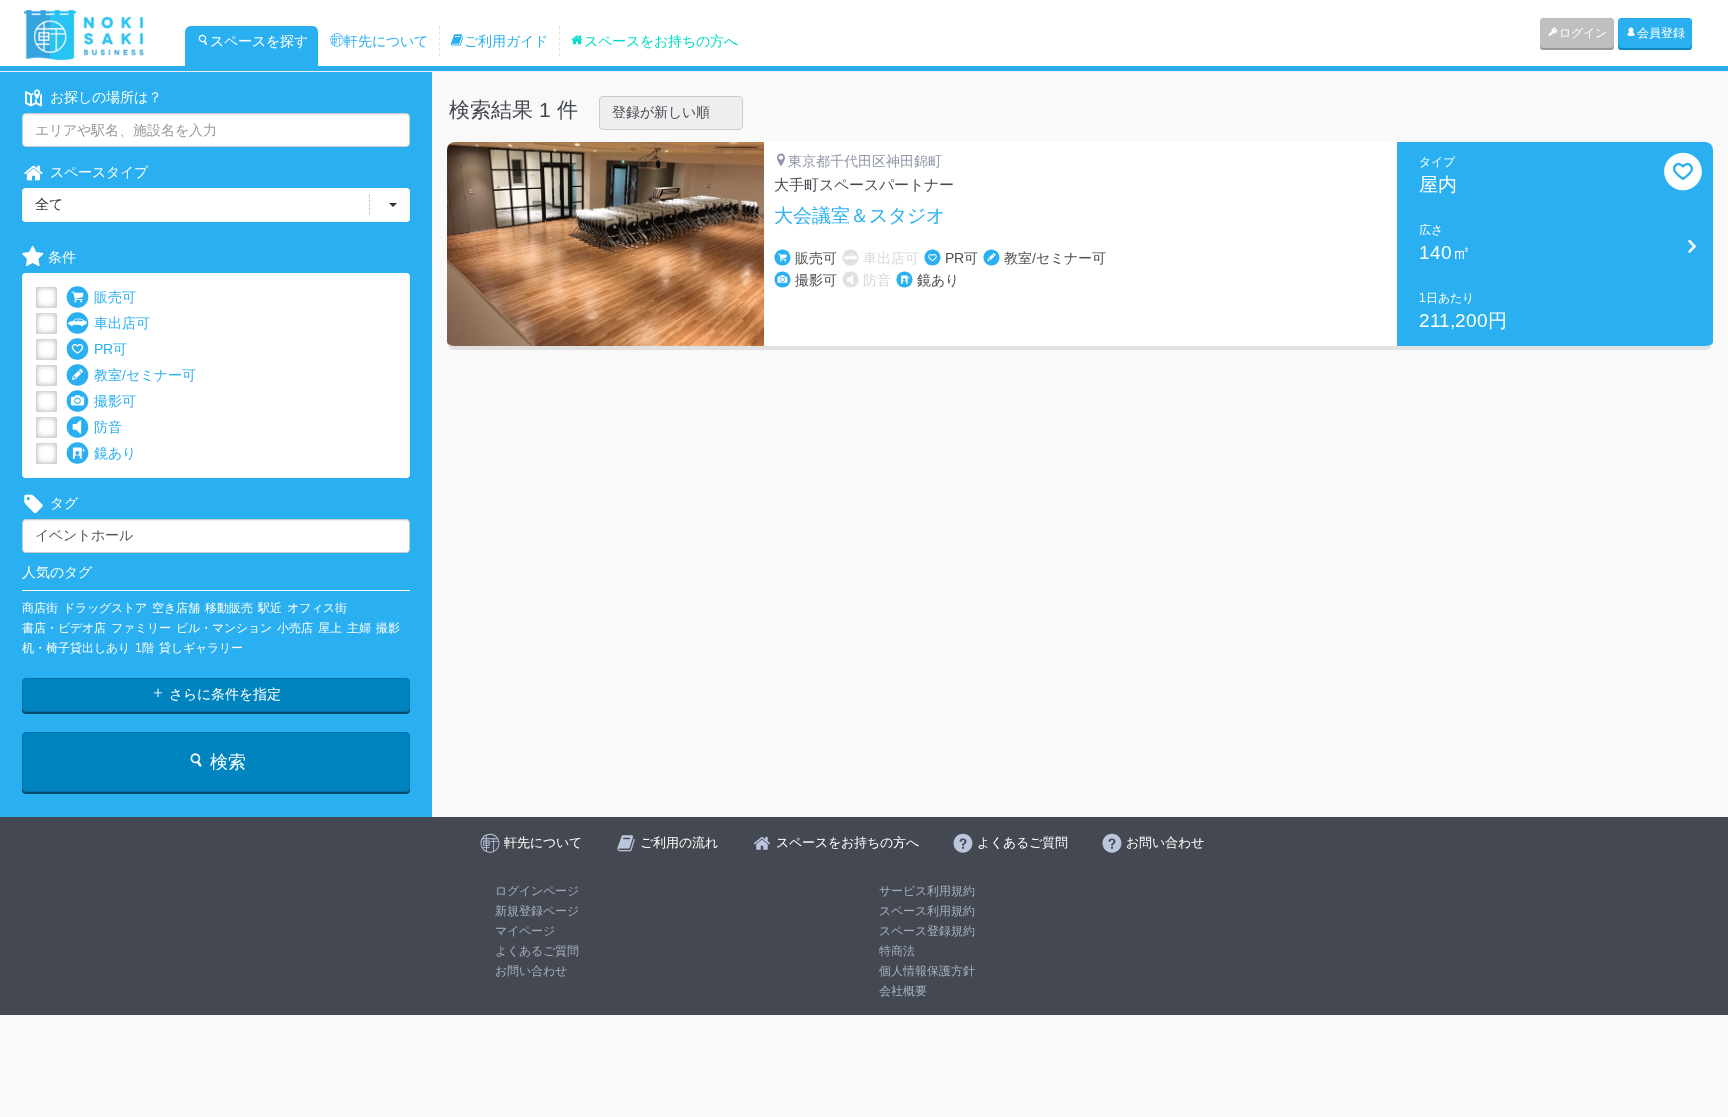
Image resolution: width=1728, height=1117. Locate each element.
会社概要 (903, 991)
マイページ (525, 931)
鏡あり (115, 453)
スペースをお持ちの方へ (661, 41)
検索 (225, 762)
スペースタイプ (99, 172)
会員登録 (1661, 33)
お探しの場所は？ (106, 97)
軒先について (386, 41)
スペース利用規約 (927, 911)
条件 (62, 257)
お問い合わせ (531, 971)
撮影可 (115, 401)
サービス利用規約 (927, 891)
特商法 (897, 951)
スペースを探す (259, 41)
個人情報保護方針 (927, 971)
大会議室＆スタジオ (859, 216)
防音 (108, 427)
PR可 (110, 349)
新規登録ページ (537, 911)
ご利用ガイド (506, 41)
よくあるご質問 (537, 951)
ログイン (1583, 33)
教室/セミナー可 (145, 375)
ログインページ (537, 891)
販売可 (115, 297)
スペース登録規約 (927, 931)
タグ (64, 503)
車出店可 (122, 323)
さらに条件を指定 (223, 694)
